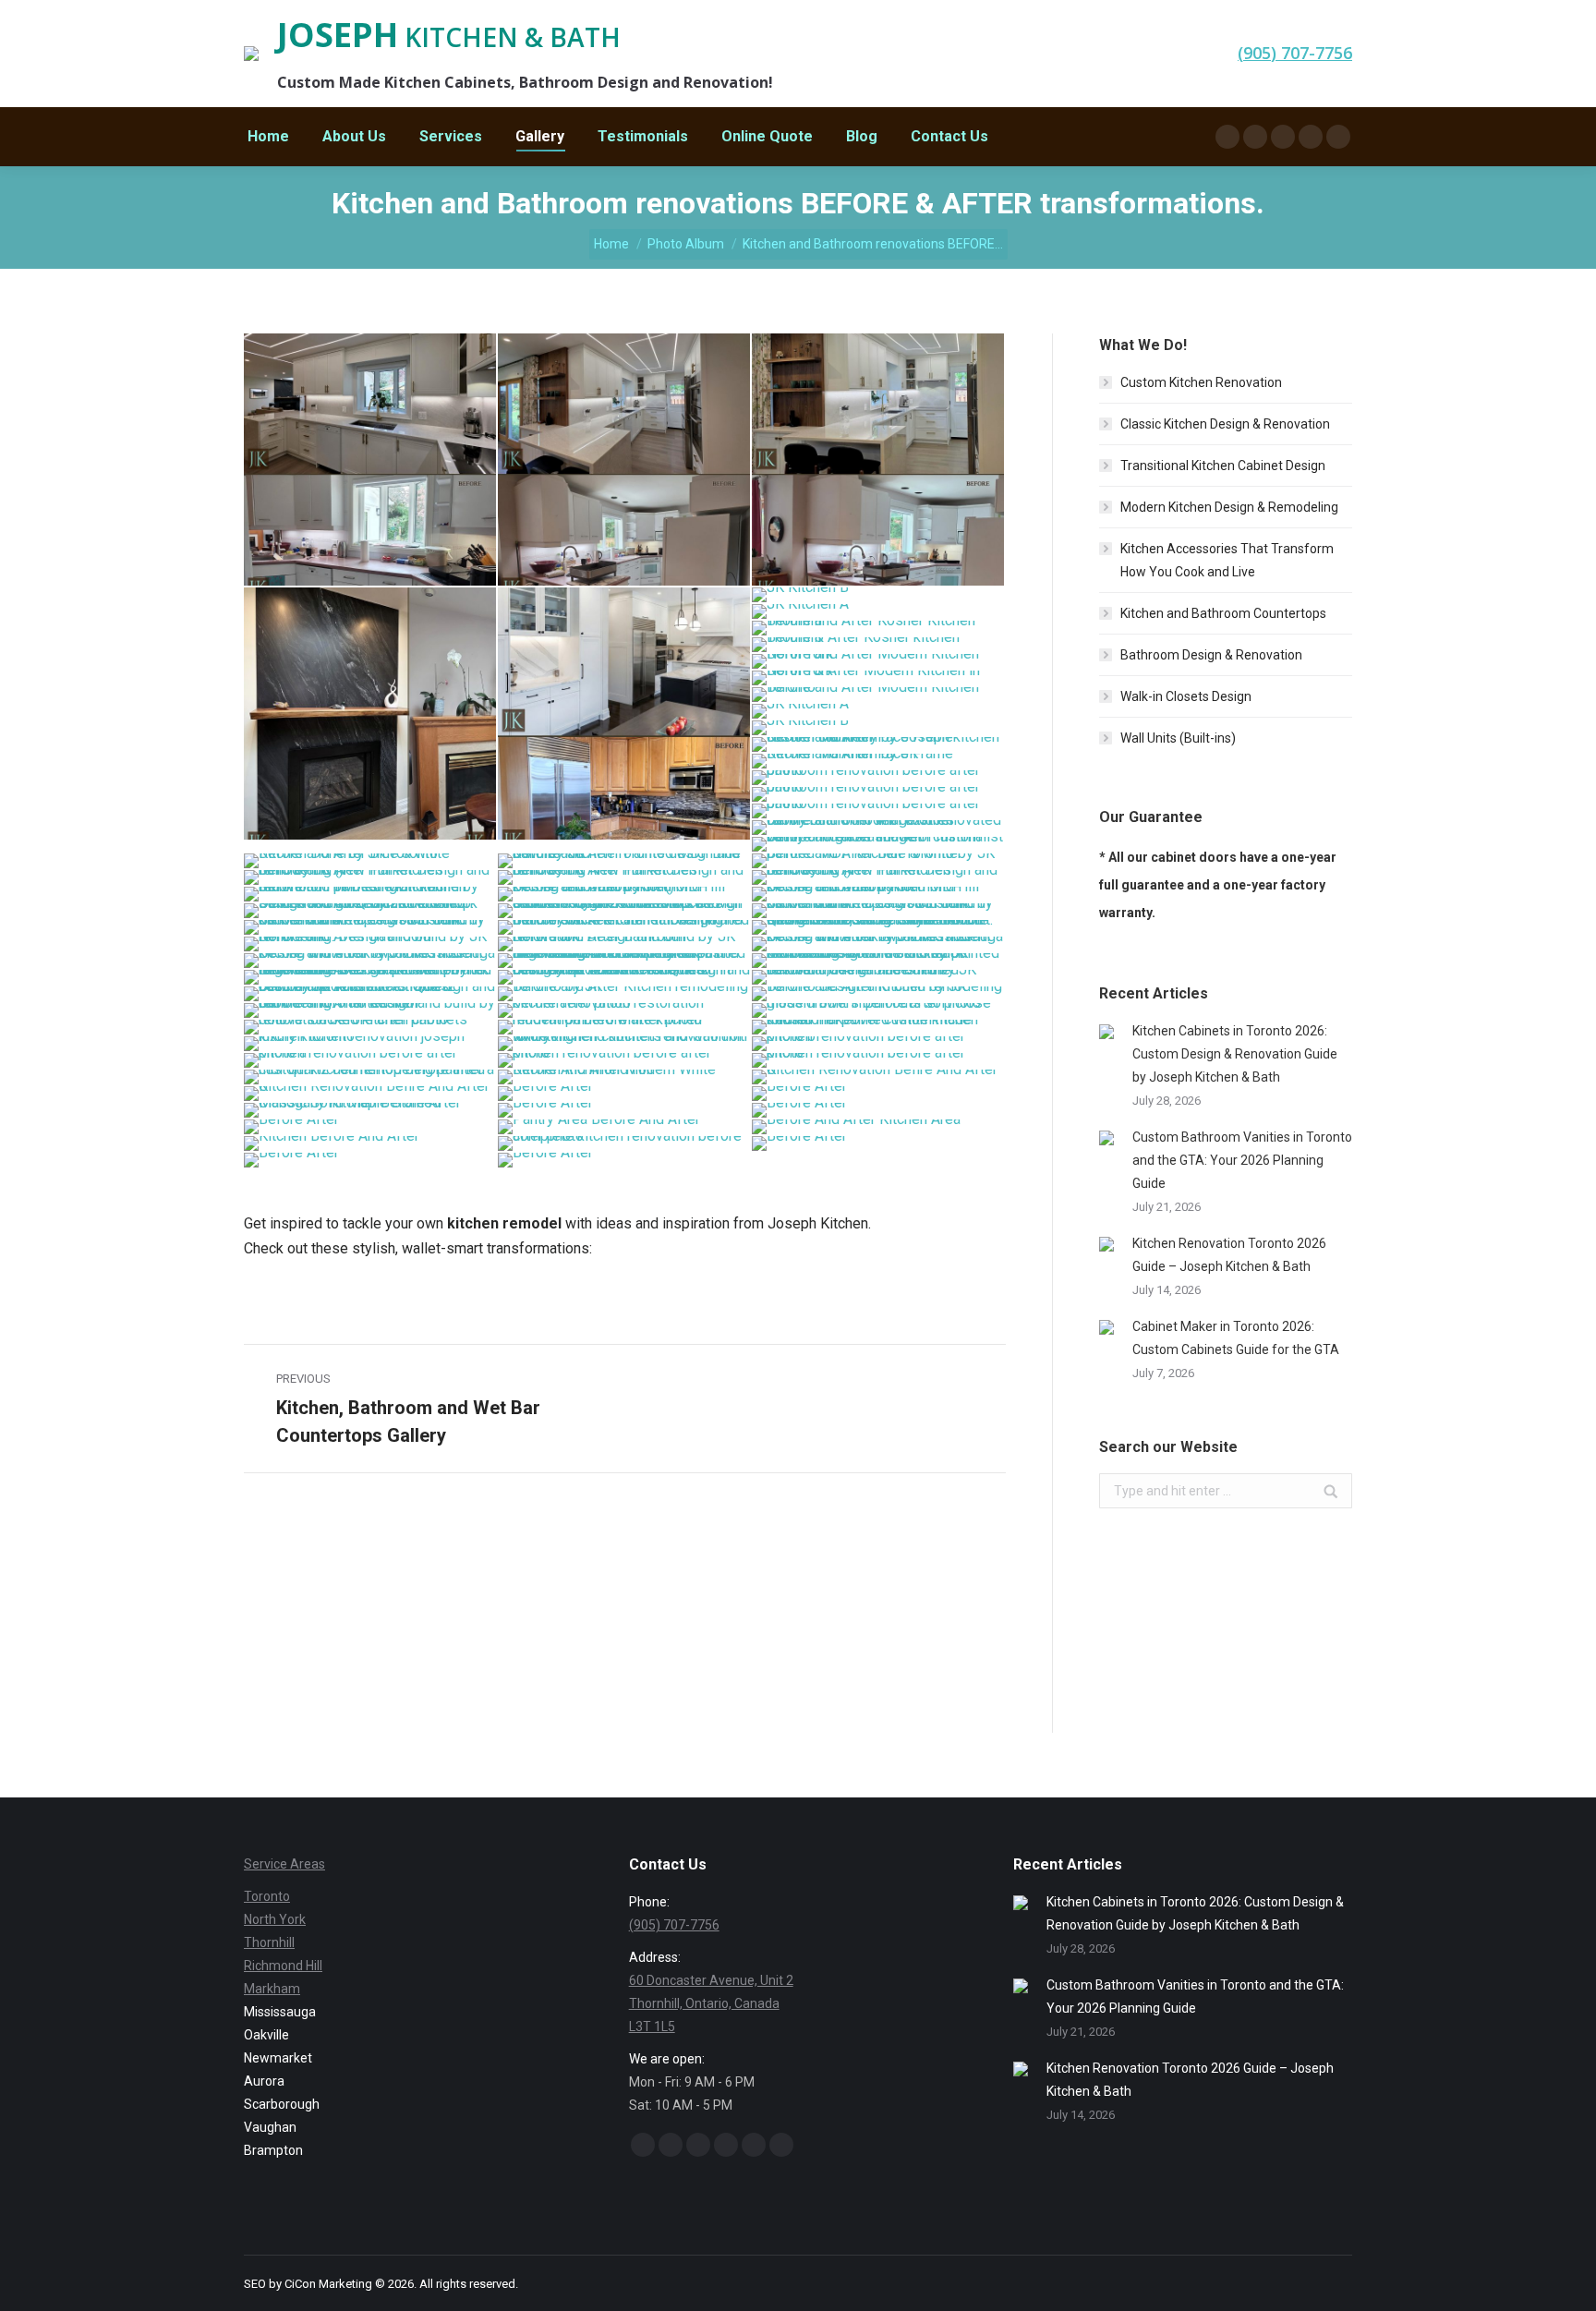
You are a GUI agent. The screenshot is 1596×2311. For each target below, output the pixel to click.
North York (275, 1919)
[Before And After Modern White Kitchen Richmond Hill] (625, 1078)
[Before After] (625, 1095)
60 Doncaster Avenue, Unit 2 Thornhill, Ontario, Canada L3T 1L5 (711, 2003)
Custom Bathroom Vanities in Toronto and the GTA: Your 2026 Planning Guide (1242, 1160)
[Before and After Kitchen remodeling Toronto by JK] (625, 995)
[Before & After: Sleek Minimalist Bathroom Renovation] (879, 845)
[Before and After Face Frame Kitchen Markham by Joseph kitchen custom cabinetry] (879, 745)
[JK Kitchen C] (625, 714)
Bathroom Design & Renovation (1211, 655)
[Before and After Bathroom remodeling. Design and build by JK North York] (371, 945)
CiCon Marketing (330, 2284)
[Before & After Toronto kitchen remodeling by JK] (371, 460)
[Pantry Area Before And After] (625, 1128)
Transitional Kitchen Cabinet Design (1223, 466)
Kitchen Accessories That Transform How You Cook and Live (1227, 560)
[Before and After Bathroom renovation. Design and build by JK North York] (625, 945)
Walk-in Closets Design (1186, 696)
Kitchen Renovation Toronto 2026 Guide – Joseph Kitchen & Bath (1229, 1255)
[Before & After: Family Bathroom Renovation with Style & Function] (879, 829)
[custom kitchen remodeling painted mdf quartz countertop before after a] (371, 1078)
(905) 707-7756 (674, 1925)
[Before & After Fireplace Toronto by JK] (371, 714)
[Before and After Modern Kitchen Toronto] (879, 696)
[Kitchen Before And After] (371, 1144)
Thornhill (269, 1942)
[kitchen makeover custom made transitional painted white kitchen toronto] (879, 1028)
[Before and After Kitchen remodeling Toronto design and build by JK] (879, 995)
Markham (272, 1989)
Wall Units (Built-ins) (1178, 738)
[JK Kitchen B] (879, 596)
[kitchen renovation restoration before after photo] (625, 1011)
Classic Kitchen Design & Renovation (1225, 424)
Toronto (267, 1896)
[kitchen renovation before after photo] (625, 1061)
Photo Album (686, 244)
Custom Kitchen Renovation (1201, 382)
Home (611, 244)
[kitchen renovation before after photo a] (371, 1061)
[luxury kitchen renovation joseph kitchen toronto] (371, 1045)
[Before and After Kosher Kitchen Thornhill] (879, 629)
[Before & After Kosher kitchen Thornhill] (879, 646)
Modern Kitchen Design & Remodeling (1229, 507)
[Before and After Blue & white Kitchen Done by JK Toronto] (371, 862)
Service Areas (284, 1864)
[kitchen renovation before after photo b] (879, 1045)
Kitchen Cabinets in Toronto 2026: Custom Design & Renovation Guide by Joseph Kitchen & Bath (1235, 1054)
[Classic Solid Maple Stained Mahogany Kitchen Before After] (371, 1111)
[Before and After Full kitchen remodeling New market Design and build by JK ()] (371, 878)
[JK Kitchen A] (879, 612)
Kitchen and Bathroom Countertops (1223, 613)
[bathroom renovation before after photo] (879, 779)
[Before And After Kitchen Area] (879, 1128)
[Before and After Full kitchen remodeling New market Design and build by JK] (625, 878)
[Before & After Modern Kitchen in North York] (879, 679)
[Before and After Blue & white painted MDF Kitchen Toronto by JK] (879, 862)
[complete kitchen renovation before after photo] (625, 1144)
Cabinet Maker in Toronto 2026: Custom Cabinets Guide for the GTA (1236, 1338)
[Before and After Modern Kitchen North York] (879, 662)
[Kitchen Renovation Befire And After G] (879, 1078)
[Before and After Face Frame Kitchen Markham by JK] (879, 762)
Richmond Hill (283, 1966)
